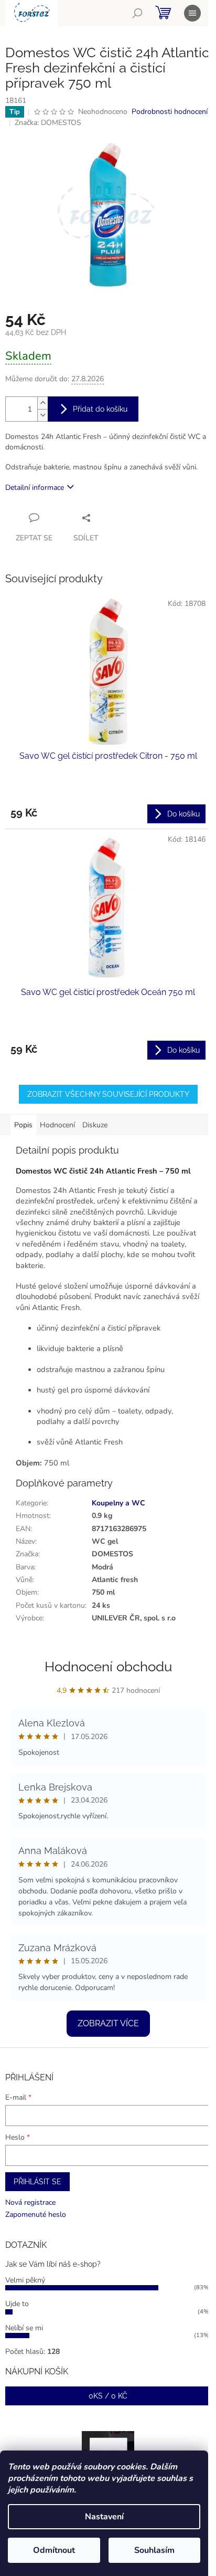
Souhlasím (154, 2550)
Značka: (48, 123)
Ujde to (17, 2304)
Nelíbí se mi (24, 2328)
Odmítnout (54, 2550)
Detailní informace (35, 488)
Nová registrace (30, 2202)
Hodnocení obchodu (108, 1667)
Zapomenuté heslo (36, 2214)
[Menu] (192, 13)
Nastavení (104, 2517)
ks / (108, 2396)
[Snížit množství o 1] (42, 415)
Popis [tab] (23, 1125)
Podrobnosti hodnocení (170, 112)
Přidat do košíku (100, 409)
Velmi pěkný (25, 2280)
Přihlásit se (37, 2182)
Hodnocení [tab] (57, 1125)
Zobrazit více (108, 2023)
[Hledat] (137, 13)
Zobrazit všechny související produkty (108, 1094)
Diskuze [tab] (95, 1125)
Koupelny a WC (118, 1503)
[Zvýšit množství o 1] (42, 403)
